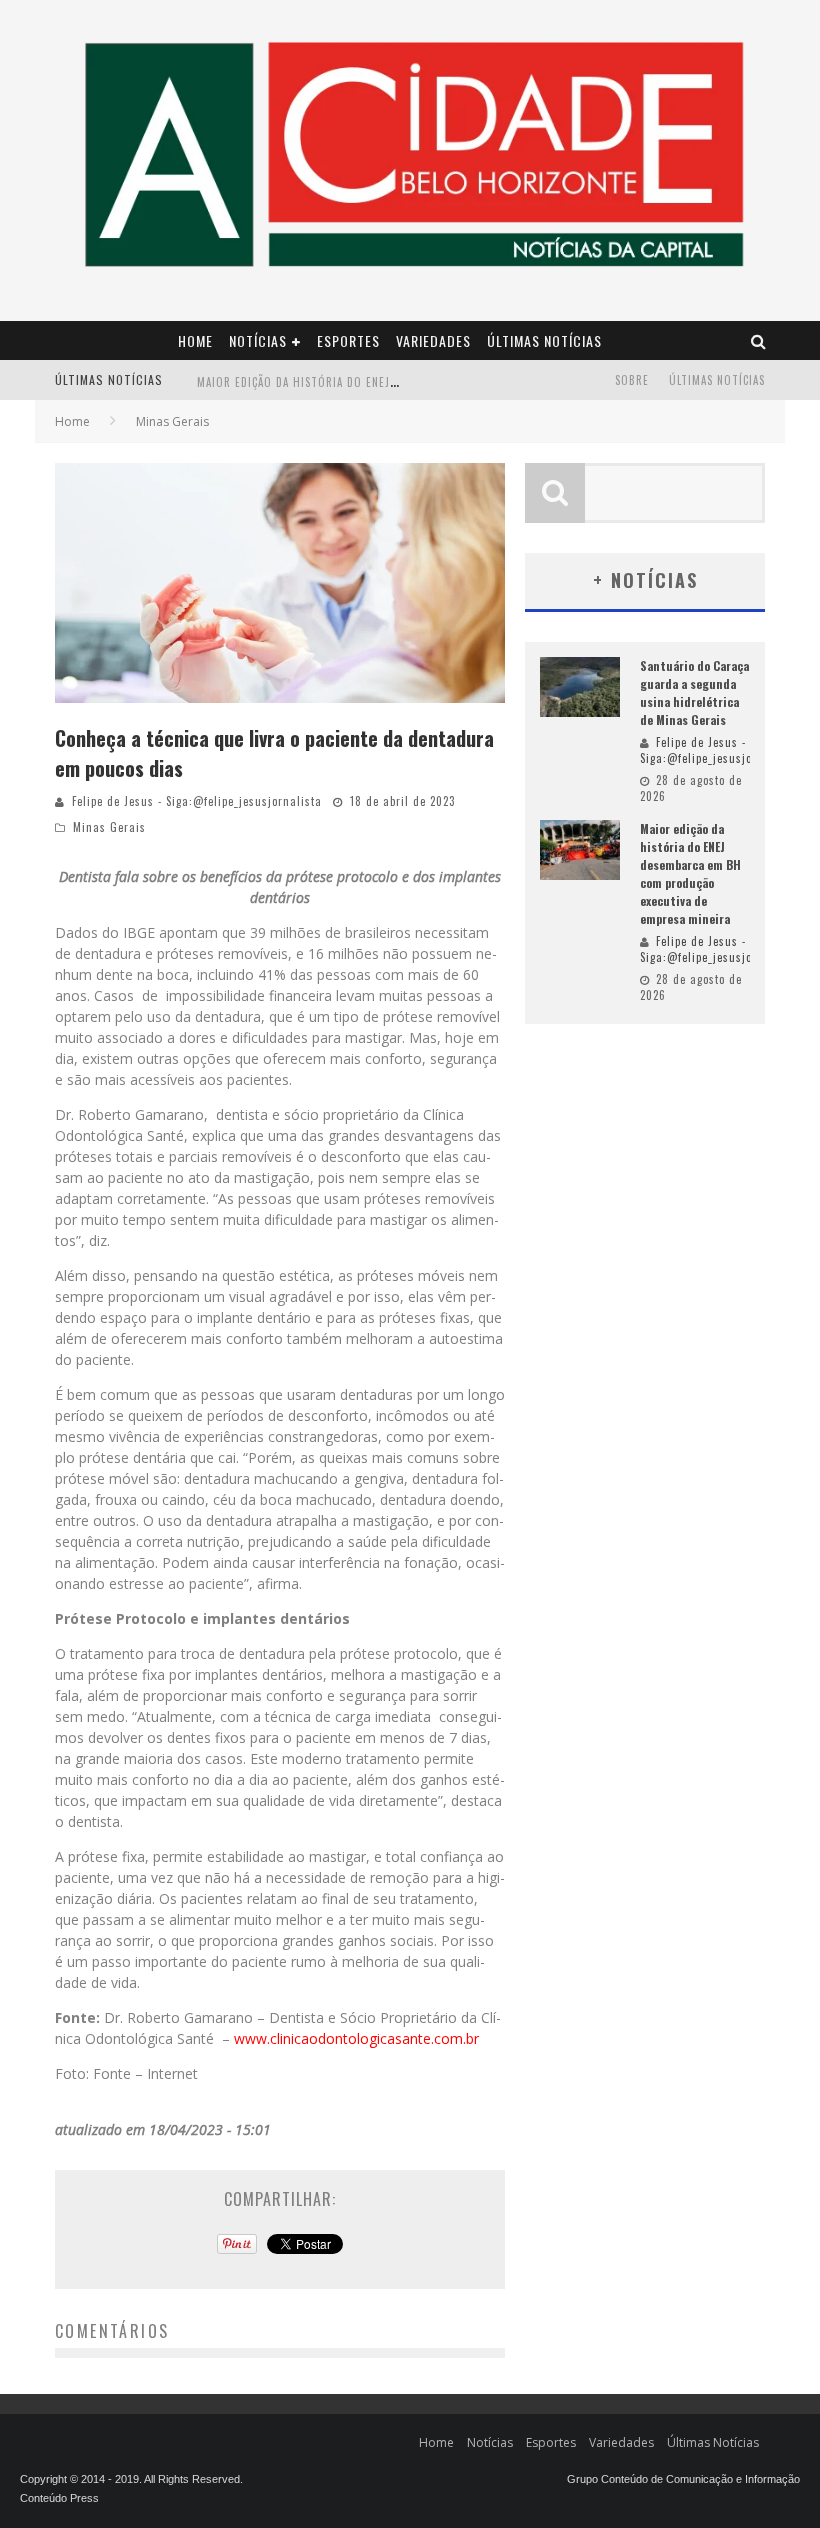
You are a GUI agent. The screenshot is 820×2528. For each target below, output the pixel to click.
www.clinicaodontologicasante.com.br (356, 2038)
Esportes (348, 340)
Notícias (258, 340)
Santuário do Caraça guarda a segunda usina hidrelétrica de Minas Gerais (694, 692)
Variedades (433, 340)
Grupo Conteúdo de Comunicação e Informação (683, 2479)
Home (195, 340)
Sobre (632, 380)
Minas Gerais (109, 827)
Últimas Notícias (544, 340)
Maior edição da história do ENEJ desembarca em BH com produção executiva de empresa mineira (690, 873)
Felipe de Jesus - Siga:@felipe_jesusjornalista (197, 801)
